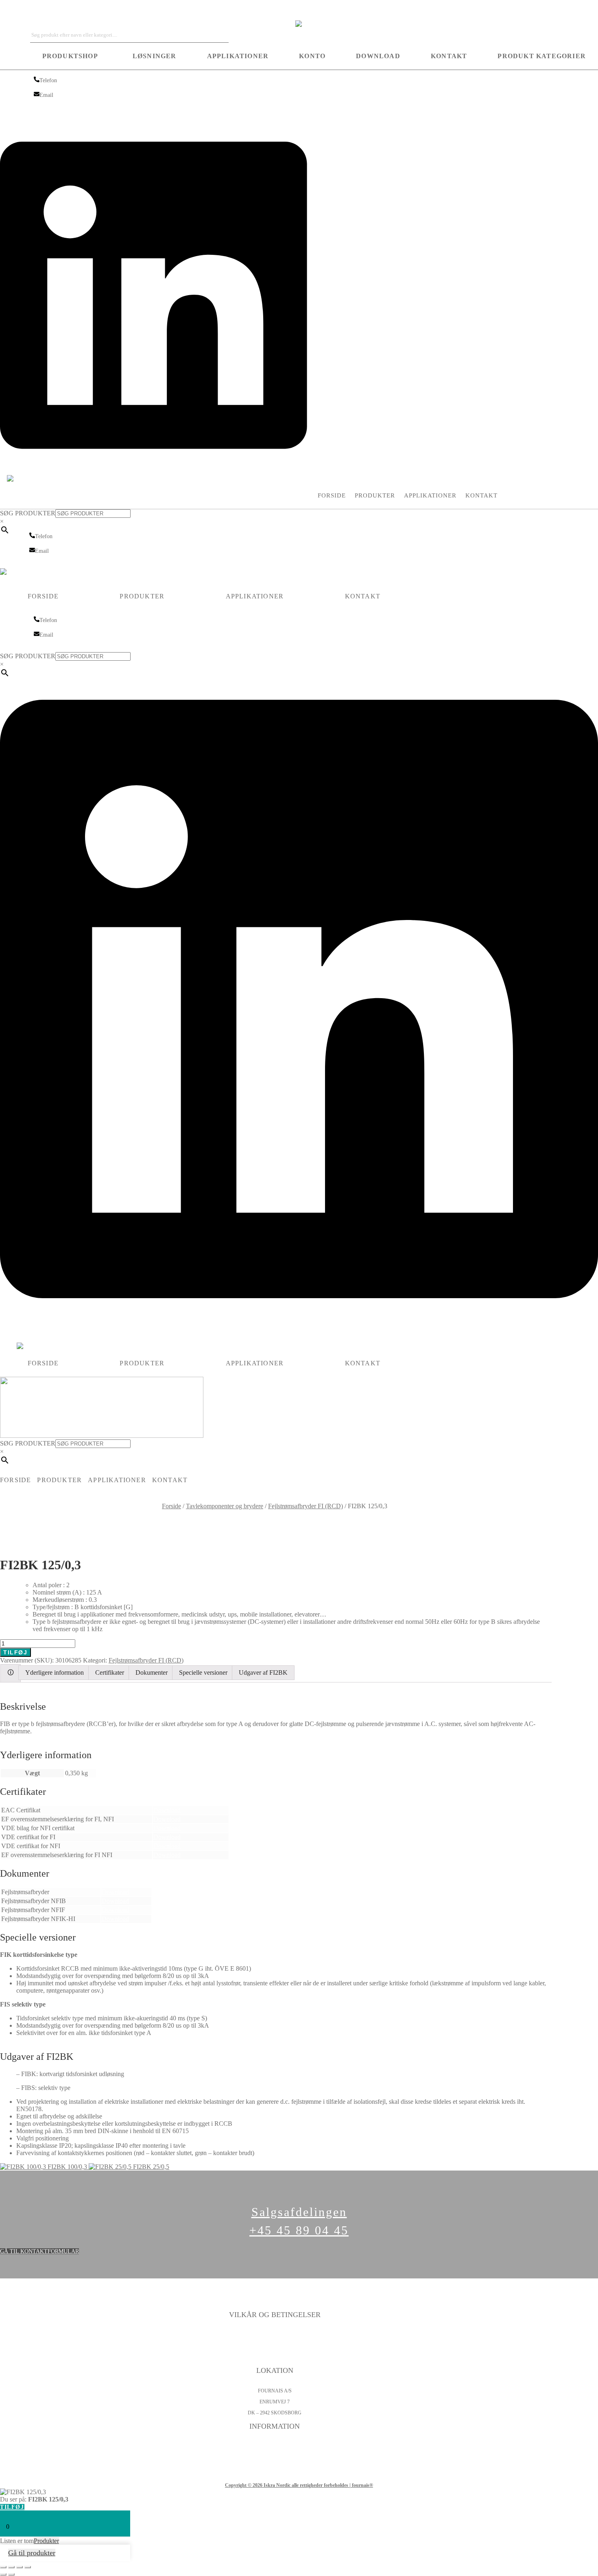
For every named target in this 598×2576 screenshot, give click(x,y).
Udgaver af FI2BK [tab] (263, 1672)
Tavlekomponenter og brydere (225, 1506)
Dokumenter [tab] (152, 1672)
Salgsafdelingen (299, 2212)
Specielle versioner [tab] (203, 1672)
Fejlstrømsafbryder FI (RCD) (306, 1506)
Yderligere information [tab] (55, 1672)
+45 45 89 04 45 (299, 2230)
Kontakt (449, 56)
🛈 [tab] (11, 1672)
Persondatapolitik (275, 2335)
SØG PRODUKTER (28, 513)
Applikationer (238, 56)
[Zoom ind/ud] (3, 2567)
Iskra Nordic (16, 10)
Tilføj (15, 1652)
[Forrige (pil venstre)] (3, 2574)
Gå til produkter (32, 2553)
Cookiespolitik (275, 2346)
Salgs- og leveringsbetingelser (275, 2357)
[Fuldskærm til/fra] (11, 2567)
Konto (312, 56)
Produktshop (70, 56)
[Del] (20, 2567)
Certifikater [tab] (110, 1672)
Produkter (375, 495)
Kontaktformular (275, 2447)
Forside (332, 495)
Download (378, 56)
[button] (72, 56)
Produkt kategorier (542, 56)
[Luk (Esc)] (28, 2567)
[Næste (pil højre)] (11, 2574)
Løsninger (155, 56)
